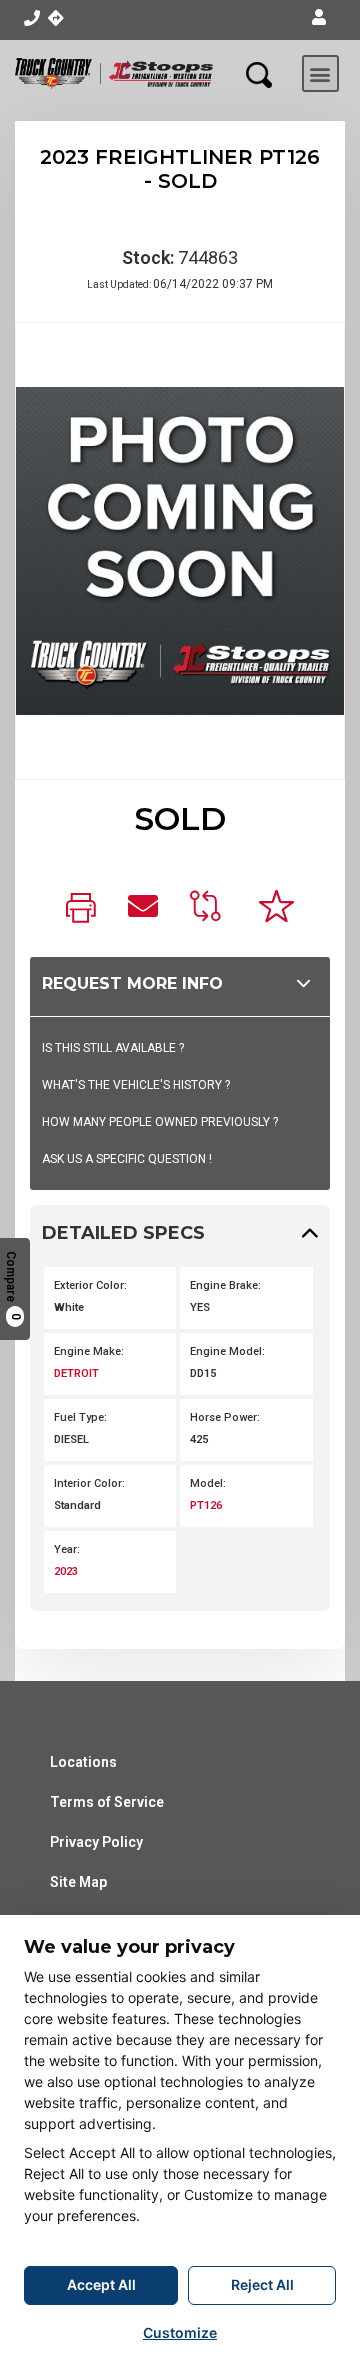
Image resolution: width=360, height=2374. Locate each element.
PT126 (206, 1505)
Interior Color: (89, 1483)
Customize (180, 2332)
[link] (81, 909)
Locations (83, 1762)
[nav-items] (31, 18)
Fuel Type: (80, 1417)
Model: (208, 1483)
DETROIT (76, 1373)
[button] (319, 18)
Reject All (262, 2284)
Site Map (78, 1882)
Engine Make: (89, 1351)
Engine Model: (227, 1351)
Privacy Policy (96, 1842)
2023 (66, 1571)
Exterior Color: (90, 1285)
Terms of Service (107, 1802)
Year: (67, 1549)
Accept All (101, 2284)
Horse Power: (225, 1417)
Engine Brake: (225, 1285)
